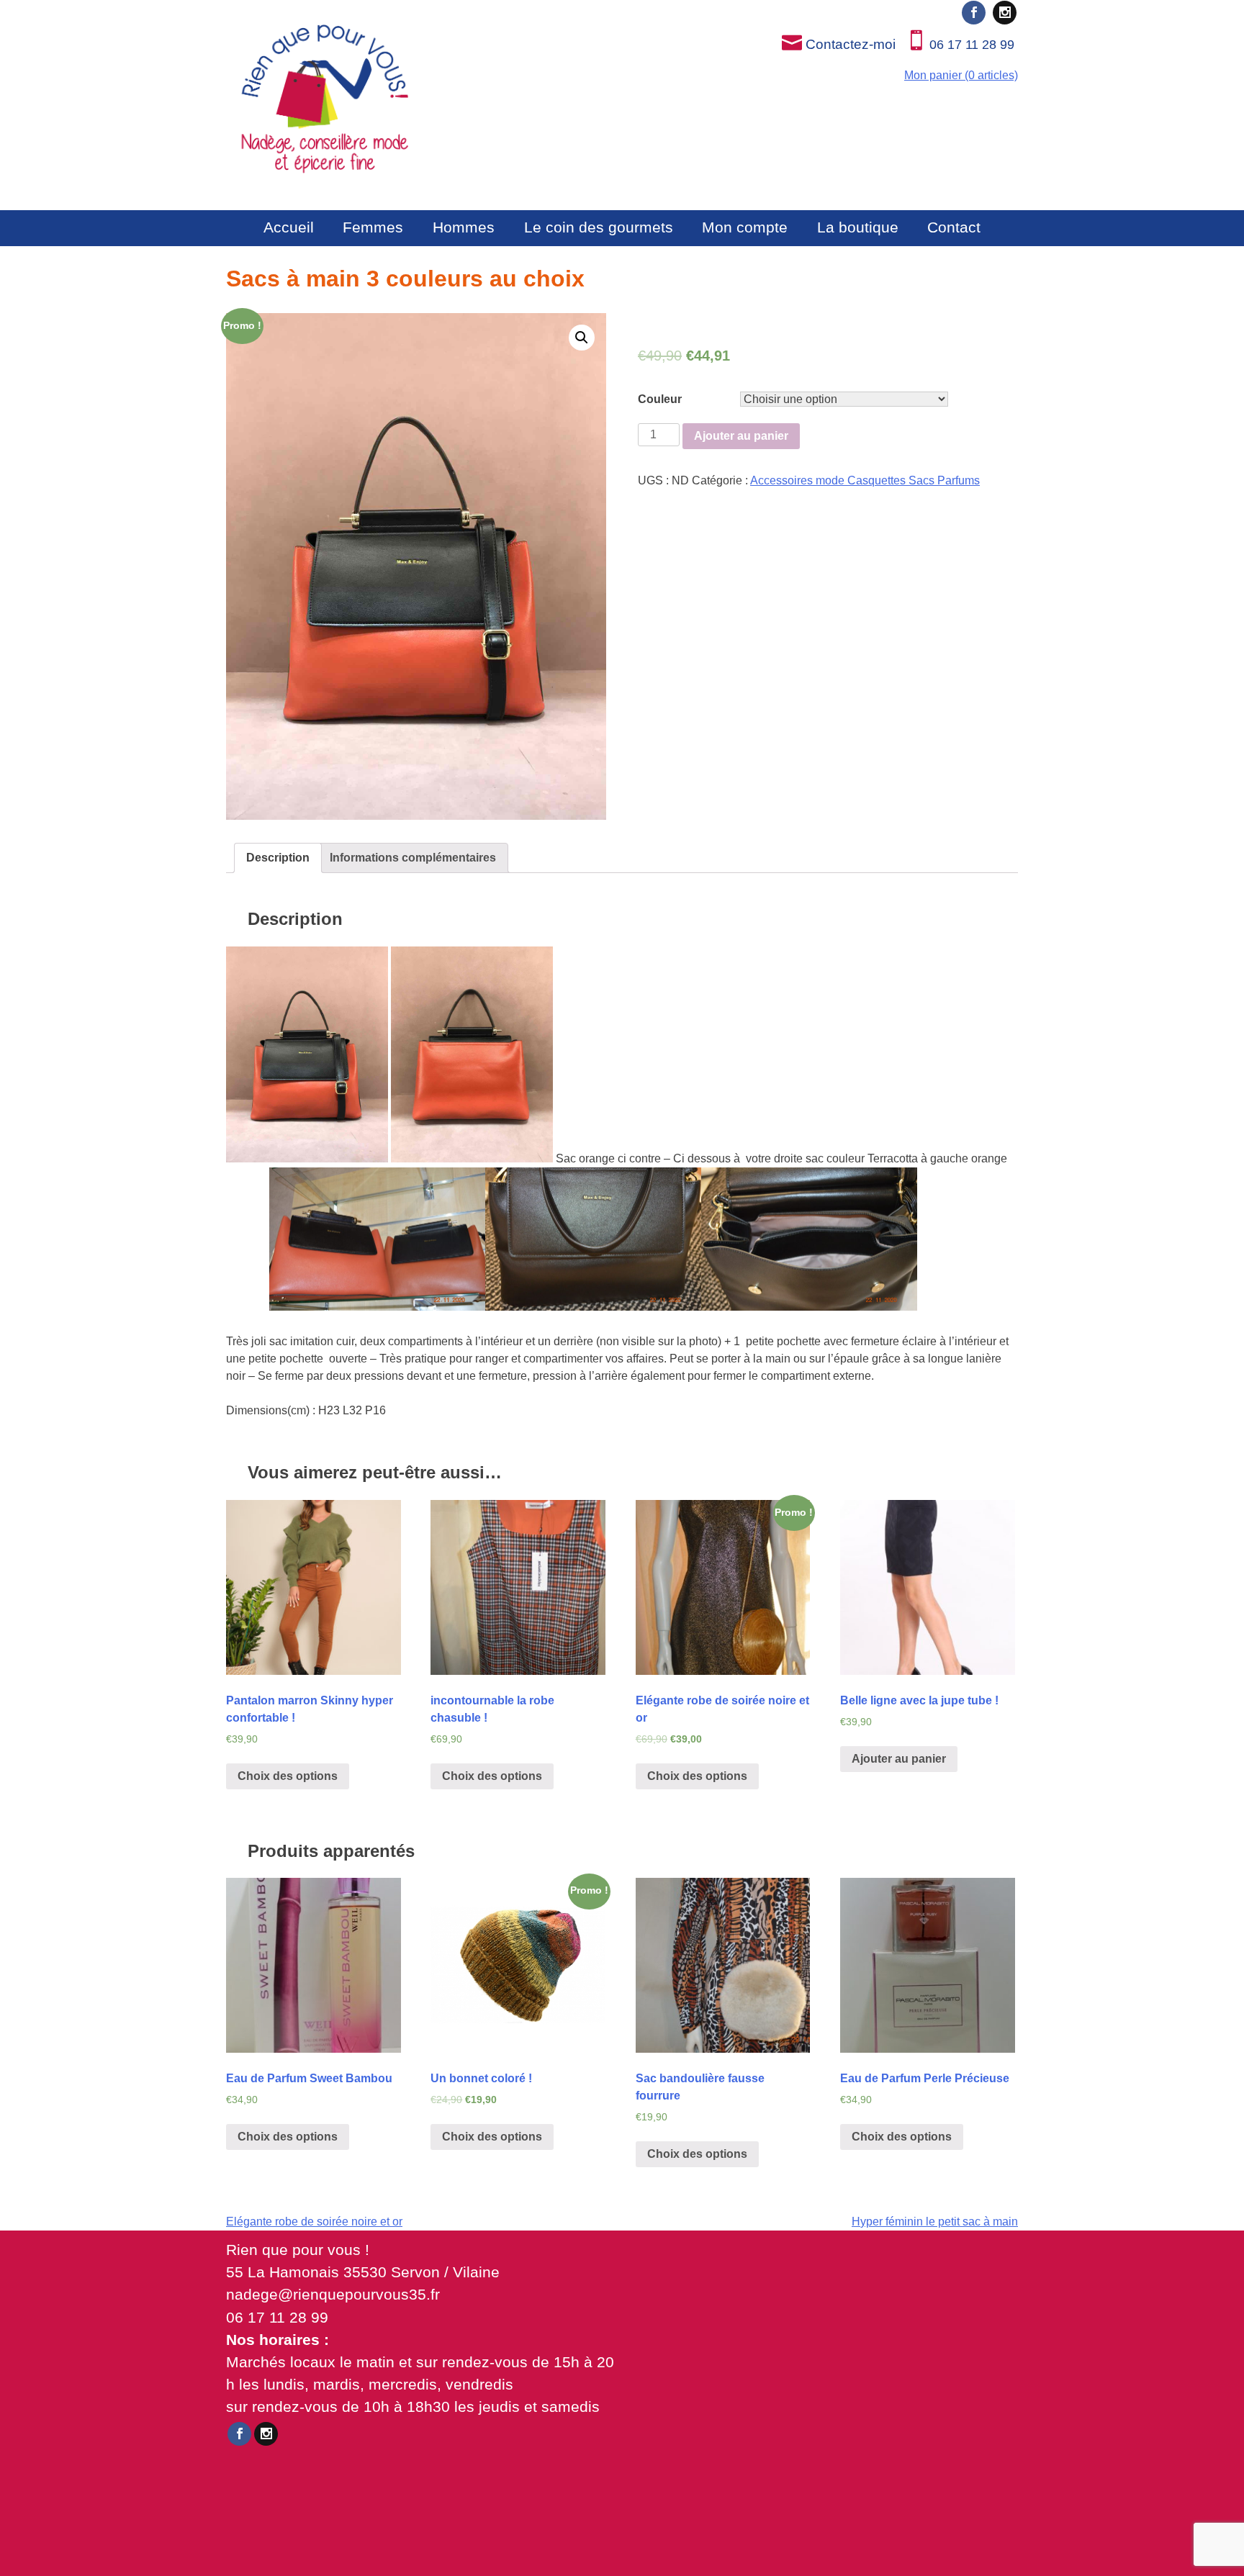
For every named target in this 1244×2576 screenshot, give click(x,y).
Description (278, 858)
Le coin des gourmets (599, 227)
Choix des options (288, 1776)
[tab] (278, 858)
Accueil (289, 227)
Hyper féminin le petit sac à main (935, 2222)
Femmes (373, 227)
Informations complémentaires (413, 858)
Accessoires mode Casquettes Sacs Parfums (865, 480)
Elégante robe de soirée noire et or (314, 2222)
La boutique (858, 227)
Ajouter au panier (741, 436)
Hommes (464, 227)
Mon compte (745, 227)
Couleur (660, 399)
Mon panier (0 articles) (961, 75)
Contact (954, 227)
